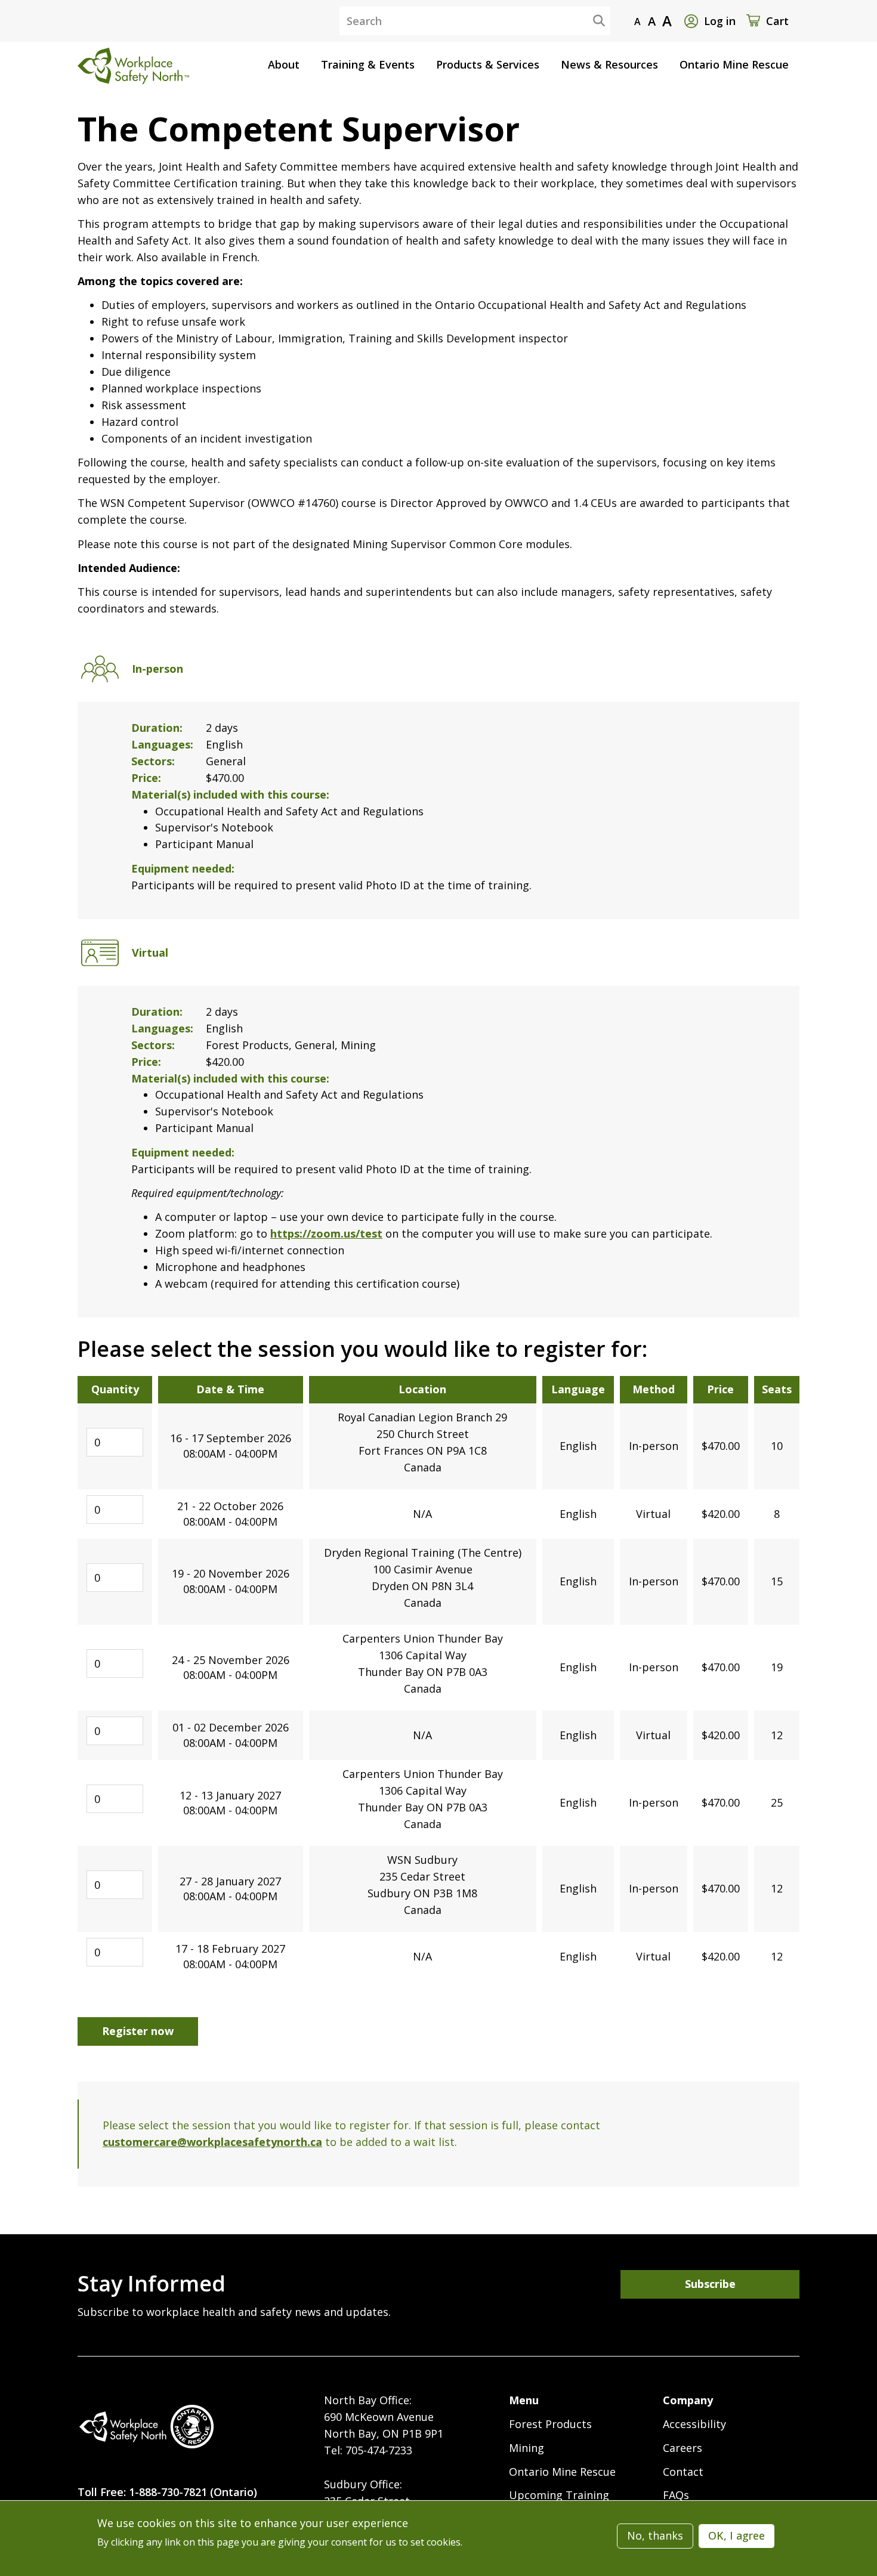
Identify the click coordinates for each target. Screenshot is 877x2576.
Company (688, 2400)
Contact (683, 2472)
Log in (720, 21)
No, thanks (655, 2535)
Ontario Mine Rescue (562, 2472)
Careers (683, 2448)
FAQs (676, 2495)
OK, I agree (737, 2535)
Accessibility (694, 2424)
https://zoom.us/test (326, 1233)
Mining (526, 2448)
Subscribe (710, 2284)
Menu (524, 2400)
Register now (138, 2031)
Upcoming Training (559, 2495)
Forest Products (550, 2424)
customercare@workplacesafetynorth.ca (212, 2142)
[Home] (146, 2427)
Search (589, 20)
